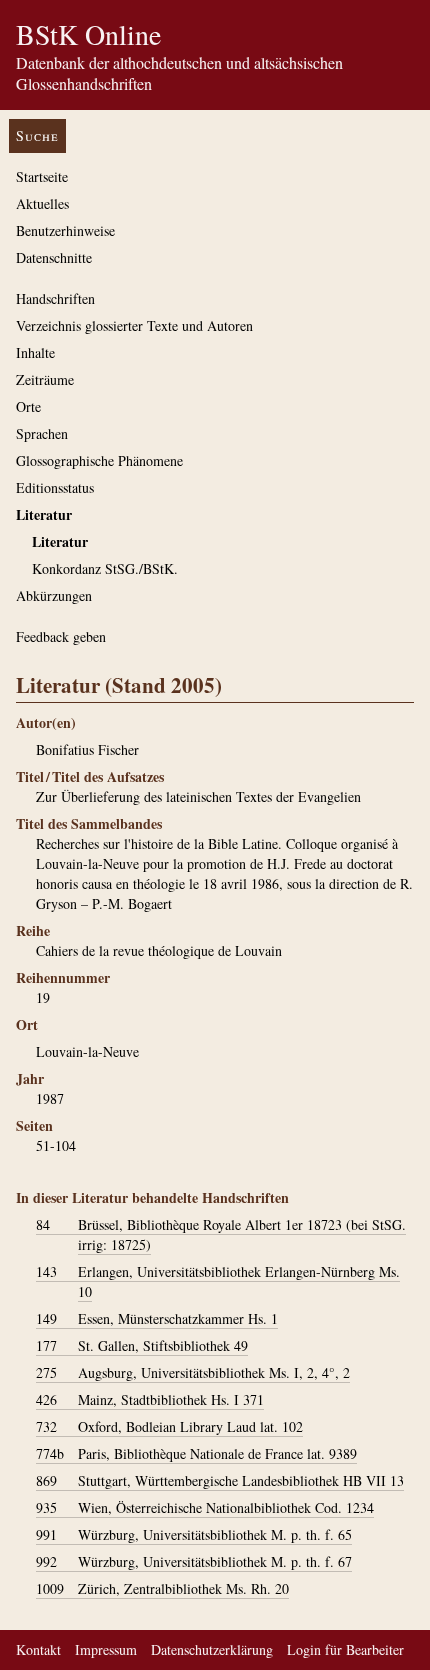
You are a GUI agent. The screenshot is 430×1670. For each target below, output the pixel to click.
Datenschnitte (54, 257)
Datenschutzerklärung (212, 1649)
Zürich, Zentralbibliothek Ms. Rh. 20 (162, 1588)
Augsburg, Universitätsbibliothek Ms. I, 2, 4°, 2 (193, 1372)
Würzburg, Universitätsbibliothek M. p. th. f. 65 (194, 1534)
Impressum (106, 1649)
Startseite (42, 176)
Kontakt (38, 1649)
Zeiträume (45, 379)
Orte (28, 406)
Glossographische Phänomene (99, 460)
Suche (37, 135)
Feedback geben (61, 636)
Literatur (44, 514)
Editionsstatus (55, 487)
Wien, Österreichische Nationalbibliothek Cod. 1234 (205, 1507)
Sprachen (42, 433)
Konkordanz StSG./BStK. (105, 568)
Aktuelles (42, 203)
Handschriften (55, 298)
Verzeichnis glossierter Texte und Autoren (134, 325)
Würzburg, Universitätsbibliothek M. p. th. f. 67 (194, 1561)
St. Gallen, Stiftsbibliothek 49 (142, 1345)
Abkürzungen (54, 595)
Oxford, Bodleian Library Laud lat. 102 (169, 1426)
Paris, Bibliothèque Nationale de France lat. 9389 (196, 1453)
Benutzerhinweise (65, 230)
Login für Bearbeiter (345, 1649)
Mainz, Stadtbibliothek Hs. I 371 (150, 1399)
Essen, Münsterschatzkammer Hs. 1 (157, 1318)
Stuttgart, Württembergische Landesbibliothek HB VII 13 (220, 1480)
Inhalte (35, 352)
